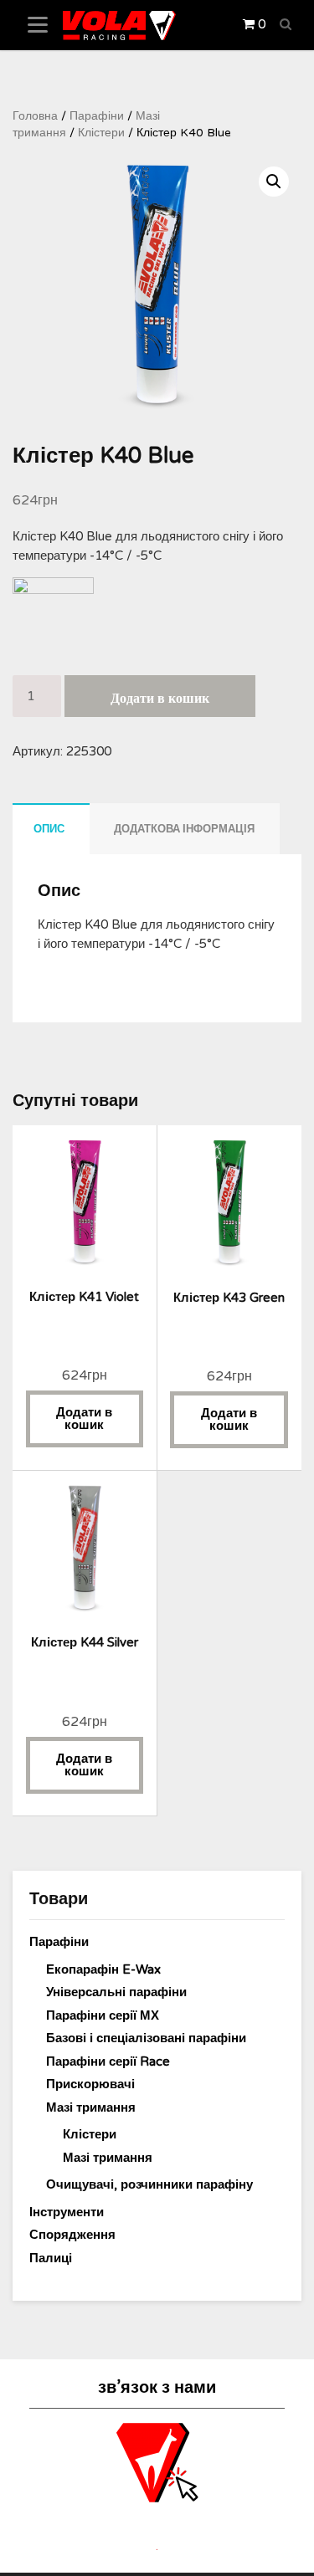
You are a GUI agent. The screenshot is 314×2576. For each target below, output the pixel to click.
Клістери (101, 133)
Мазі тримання (91, 2107)
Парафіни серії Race (108, 2061)
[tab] (49, 829)
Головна (35, 116)
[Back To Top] (286, 2549)
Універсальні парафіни (116, 1992)
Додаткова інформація (184, 829)
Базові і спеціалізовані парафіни (146, 2038)
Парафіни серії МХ (103, 2015)
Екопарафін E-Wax (103, 1969)
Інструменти (67, 2212)
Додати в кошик (160, 699)
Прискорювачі (90, 2084)
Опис (49, 829)
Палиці (51, 2258)
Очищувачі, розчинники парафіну (149, 2184)
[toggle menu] (38, 25)
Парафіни (97, 116)
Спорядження (72, 2235)
